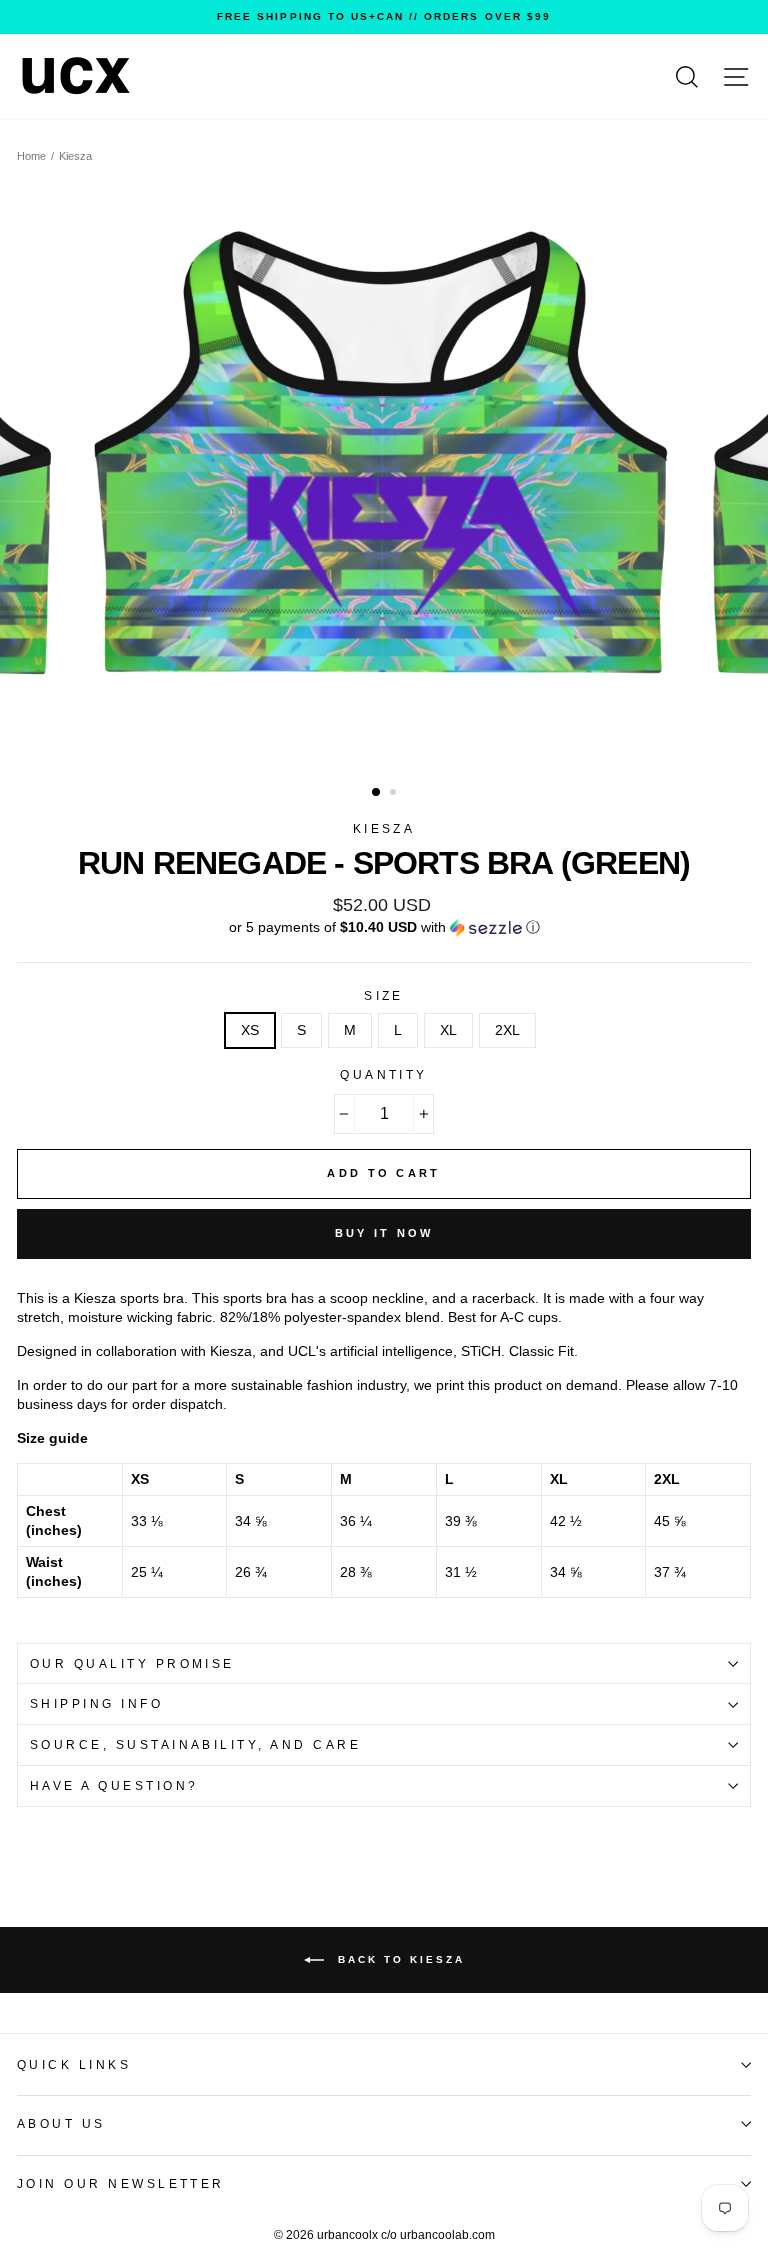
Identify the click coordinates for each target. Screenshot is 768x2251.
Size (384, 996)
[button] (384, 927)
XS (250, 1030)
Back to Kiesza (398, 1959)
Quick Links (74, 2065)
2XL (507, 1030)
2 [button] (395, 794)
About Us (61, 2124)
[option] (384, 17)
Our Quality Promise (132, 1664)
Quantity (384, 1075)
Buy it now (384, 1233)
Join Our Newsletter (121, 2184)
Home (31, 156)
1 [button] (377, 793)
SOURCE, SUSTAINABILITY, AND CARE (195, 1745)
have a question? (114, 1786)
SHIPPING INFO (96, 1704)
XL (448, 1030)
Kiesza (75, 156)
